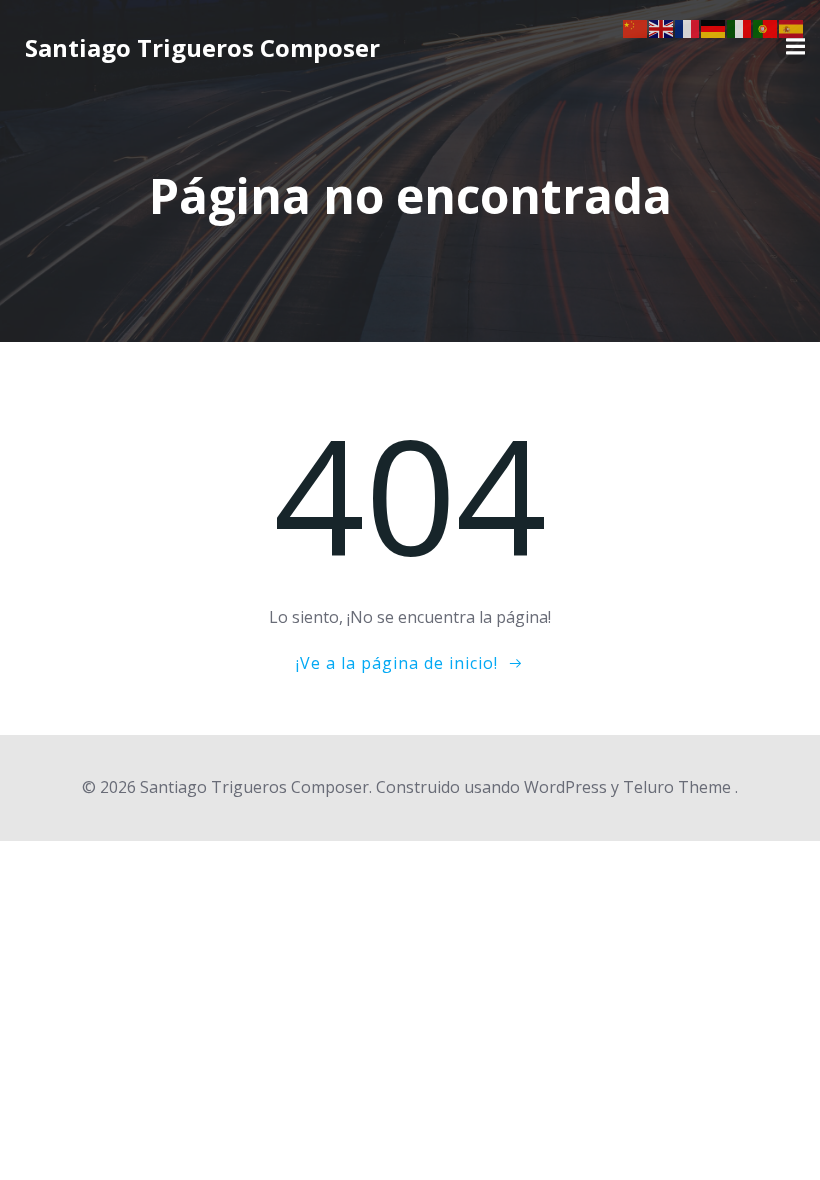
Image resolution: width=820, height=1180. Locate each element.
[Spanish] (792, 27)
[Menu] (793, 47)
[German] (714, 27)
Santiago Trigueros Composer (202, 47)
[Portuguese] (766, 27)
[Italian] (740, 27)
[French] (688, 27)
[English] (662, 27)
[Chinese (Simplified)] (636, 27)
